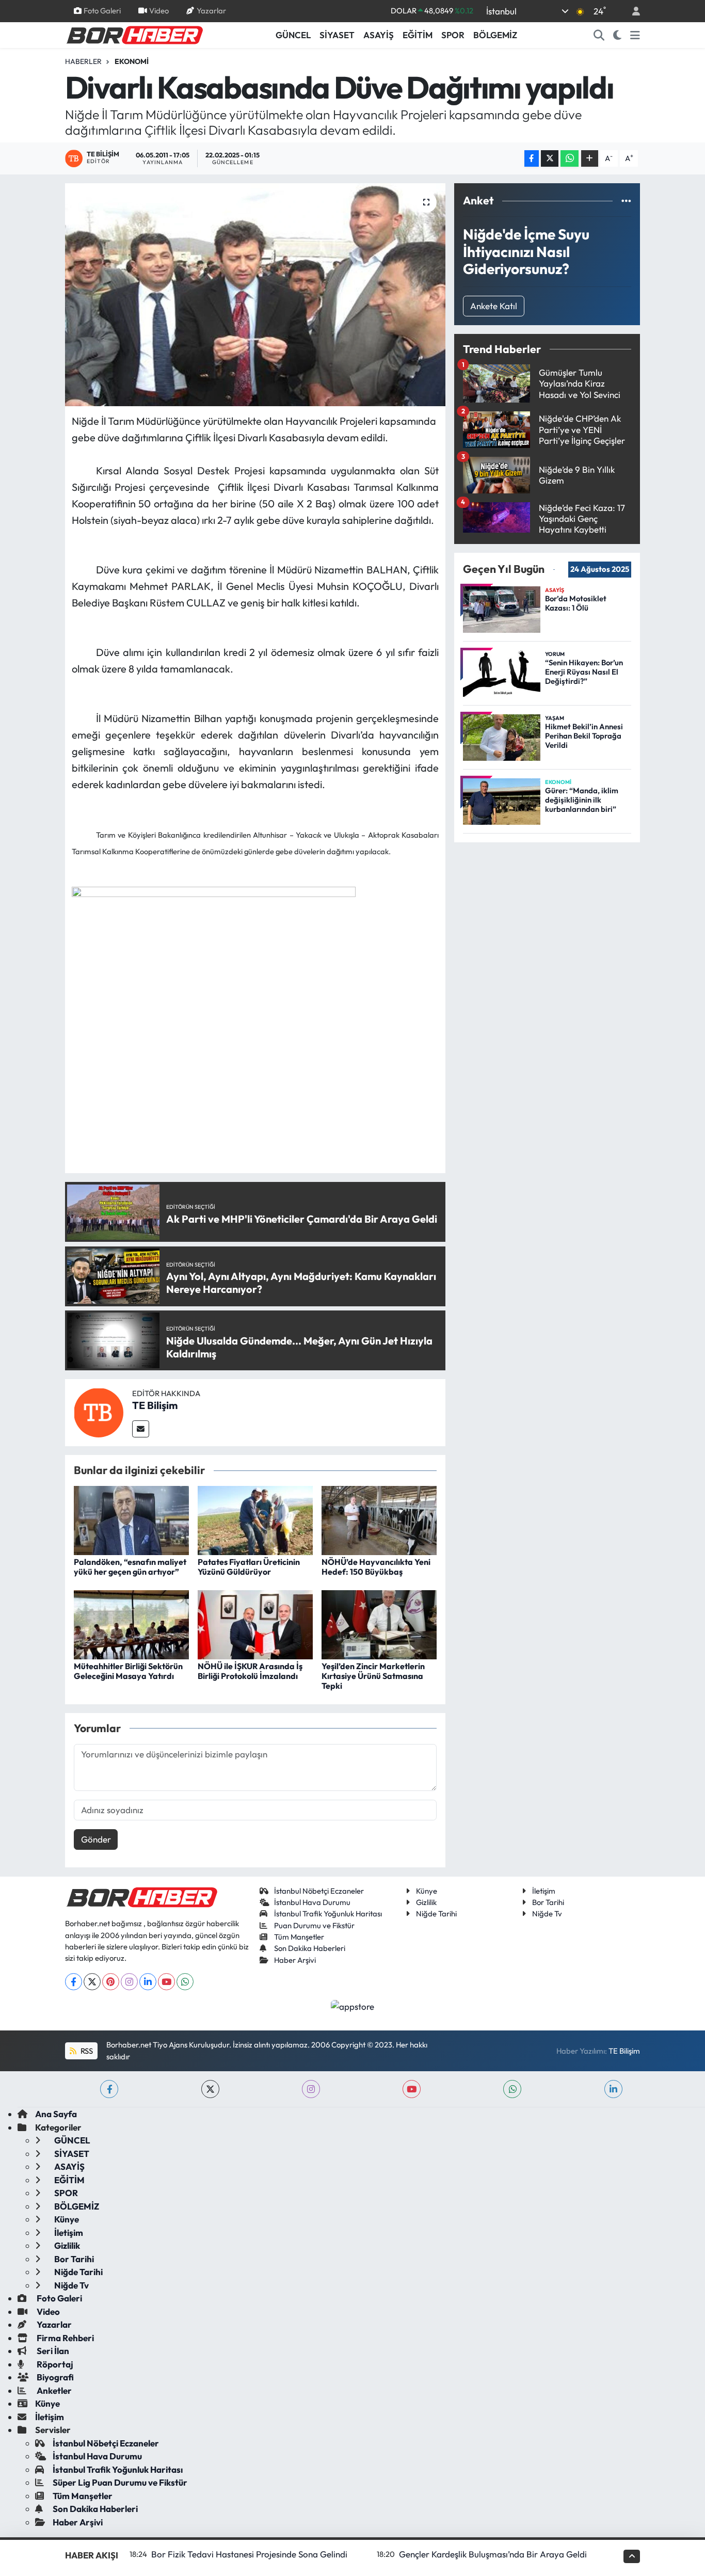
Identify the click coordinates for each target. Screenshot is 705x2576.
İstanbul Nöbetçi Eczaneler (319, 1891)
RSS (86, 2051)
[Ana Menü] (635, 35)
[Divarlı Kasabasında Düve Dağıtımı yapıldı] (255, 295)
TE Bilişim (155, 1405)
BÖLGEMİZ (495, 35)
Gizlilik (426, 1902)
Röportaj (54, 2364)
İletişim (544, 1891)
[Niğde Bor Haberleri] (134, 34)
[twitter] (210, 2089)
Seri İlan (52, 2351)
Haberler (83, 61)
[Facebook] (74, 1982)
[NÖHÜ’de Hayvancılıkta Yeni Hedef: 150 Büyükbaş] (379, 1519)
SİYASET (337, 35)
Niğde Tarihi (436, 1914)
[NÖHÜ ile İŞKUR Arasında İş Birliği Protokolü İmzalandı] (255, 1623)
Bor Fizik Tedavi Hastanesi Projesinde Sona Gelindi (249, 2554)
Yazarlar (211, 11)
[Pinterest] (111, 1982)
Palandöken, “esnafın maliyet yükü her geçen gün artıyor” (130, 1567)
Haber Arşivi (295, 1960)
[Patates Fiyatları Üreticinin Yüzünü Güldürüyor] (255, 1519)
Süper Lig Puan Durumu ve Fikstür (120, 2482)
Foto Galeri (102, 11)
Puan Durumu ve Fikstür (314, 1925)
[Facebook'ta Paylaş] (532, 159)
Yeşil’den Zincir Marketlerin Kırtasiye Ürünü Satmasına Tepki (373, 1676)
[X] (92, 1982)
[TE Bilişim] (99, 1411)
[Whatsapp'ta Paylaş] (570, 159)
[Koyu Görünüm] (618, 35)
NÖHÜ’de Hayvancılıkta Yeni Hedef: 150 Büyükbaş (376, 1567)
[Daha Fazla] (590, 159)
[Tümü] (626, 201)
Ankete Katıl (494, 306)
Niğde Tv (547, 1914)
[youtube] (412, 2089)
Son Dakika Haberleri (310, 1948)
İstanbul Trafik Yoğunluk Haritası (328, 1914)
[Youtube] (166, 1982)
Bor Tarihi (548, 1902)
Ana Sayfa (56, 2114)
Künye (427, 1891)
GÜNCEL (293, 35)
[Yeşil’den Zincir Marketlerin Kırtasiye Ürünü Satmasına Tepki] (379, 1623)
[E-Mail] (141, 1429)
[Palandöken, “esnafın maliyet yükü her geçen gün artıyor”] (131, 1519)
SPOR (453, 35)
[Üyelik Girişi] (632, 11)
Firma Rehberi (65, 2338)
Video (159, 11)
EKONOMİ (132, 61)
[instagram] (311, 2089)
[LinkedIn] (148, 1982)
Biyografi (54, 2377)
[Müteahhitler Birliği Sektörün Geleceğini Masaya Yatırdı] (131, 1623)
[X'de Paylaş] (550, 159)
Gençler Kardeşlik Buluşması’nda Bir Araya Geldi (493, 2554)
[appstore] (353, 2005)
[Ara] (599, 35)
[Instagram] (129, 1982)
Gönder (96, 1839)
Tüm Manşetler (299, 1937)
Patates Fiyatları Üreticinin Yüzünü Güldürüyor (249, 1567)
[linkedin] (613, 2089)
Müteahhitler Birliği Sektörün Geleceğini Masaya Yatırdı (128, 1671)
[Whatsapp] (185, 1982)
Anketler (53, 2390)
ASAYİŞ (379, 35)
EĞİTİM (418, 35)
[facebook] (109, 2089)
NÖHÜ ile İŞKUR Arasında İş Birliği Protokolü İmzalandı (250, 1671)
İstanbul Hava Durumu (312, 1902)
